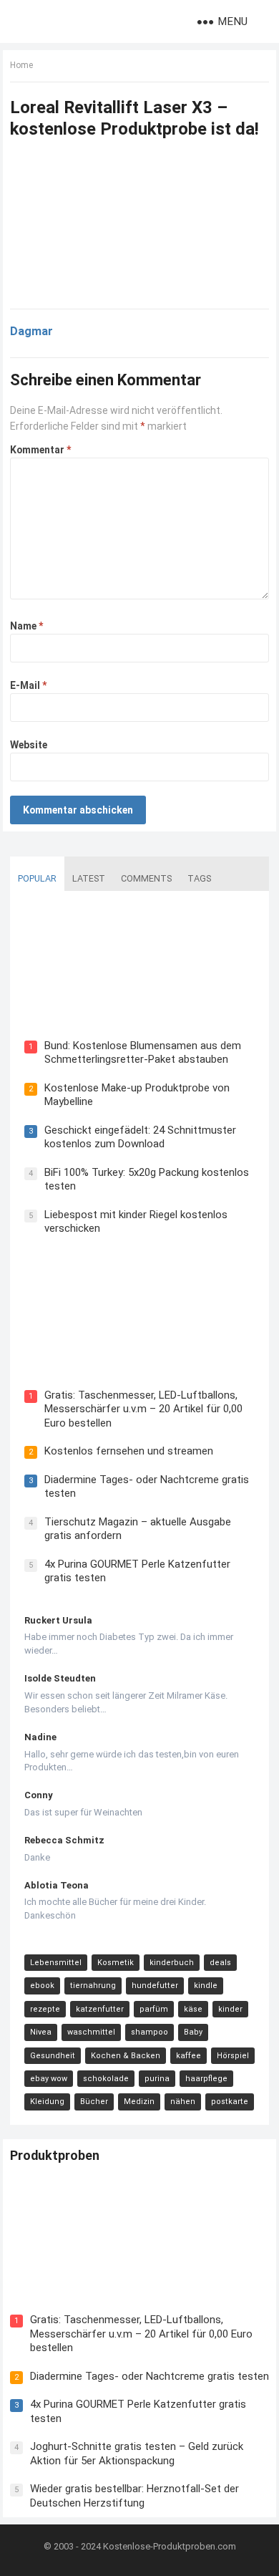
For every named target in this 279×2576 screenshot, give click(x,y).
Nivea (41, 2032)
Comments (146, 878)
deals (220, 1963)
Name (26, 626)
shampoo (150, 2032)
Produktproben (55, 2155)
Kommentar (40, 450)
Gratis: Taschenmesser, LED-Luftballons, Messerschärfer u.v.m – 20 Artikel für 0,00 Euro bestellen (143, 1409)
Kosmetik (116, 1963)
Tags (199, 878)
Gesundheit (53, 2056)
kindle (206, 1986)
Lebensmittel (56, 1963)
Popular (37, 878)
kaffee (189, 2056)
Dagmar (31, 331)
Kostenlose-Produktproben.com (170, 2546)
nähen (183, 2102)
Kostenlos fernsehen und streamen (129, 1451)
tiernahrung (93, 1986)
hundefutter (155, 1986)
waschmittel (91, 2032)
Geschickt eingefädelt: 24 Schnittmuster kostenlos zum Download (140, 1137)
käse (193, 2009)
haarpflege (206, 2079)
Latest (89, 878)
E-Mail (28, 685)
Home (21, 65)
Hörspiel (233, 2056)
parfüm (154, 2009)
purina (157, 2079)
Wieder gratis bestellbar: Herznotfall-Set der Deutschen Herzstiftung (134, 2496)
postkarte (230, 2102)
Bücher (94, 2102)
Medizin (139, 2102)
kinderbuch (172, 1963)
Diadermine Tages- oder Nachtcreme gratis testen (150, 2376)
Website (29, 745)
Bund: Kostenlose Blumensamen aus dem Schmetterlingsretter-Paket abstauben (143, 1053)
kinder (230, 2009)
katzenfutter (100, 2009)
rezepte (45, 2009)
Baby (193, 2032)
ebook (42, 1986)
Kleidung (47, 2102)
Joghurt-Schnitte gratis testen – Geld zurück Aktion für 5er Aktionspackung (137, 2454)
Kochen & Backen (126, 2056)
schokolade (106, 2079)
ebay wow (49, 2079)
